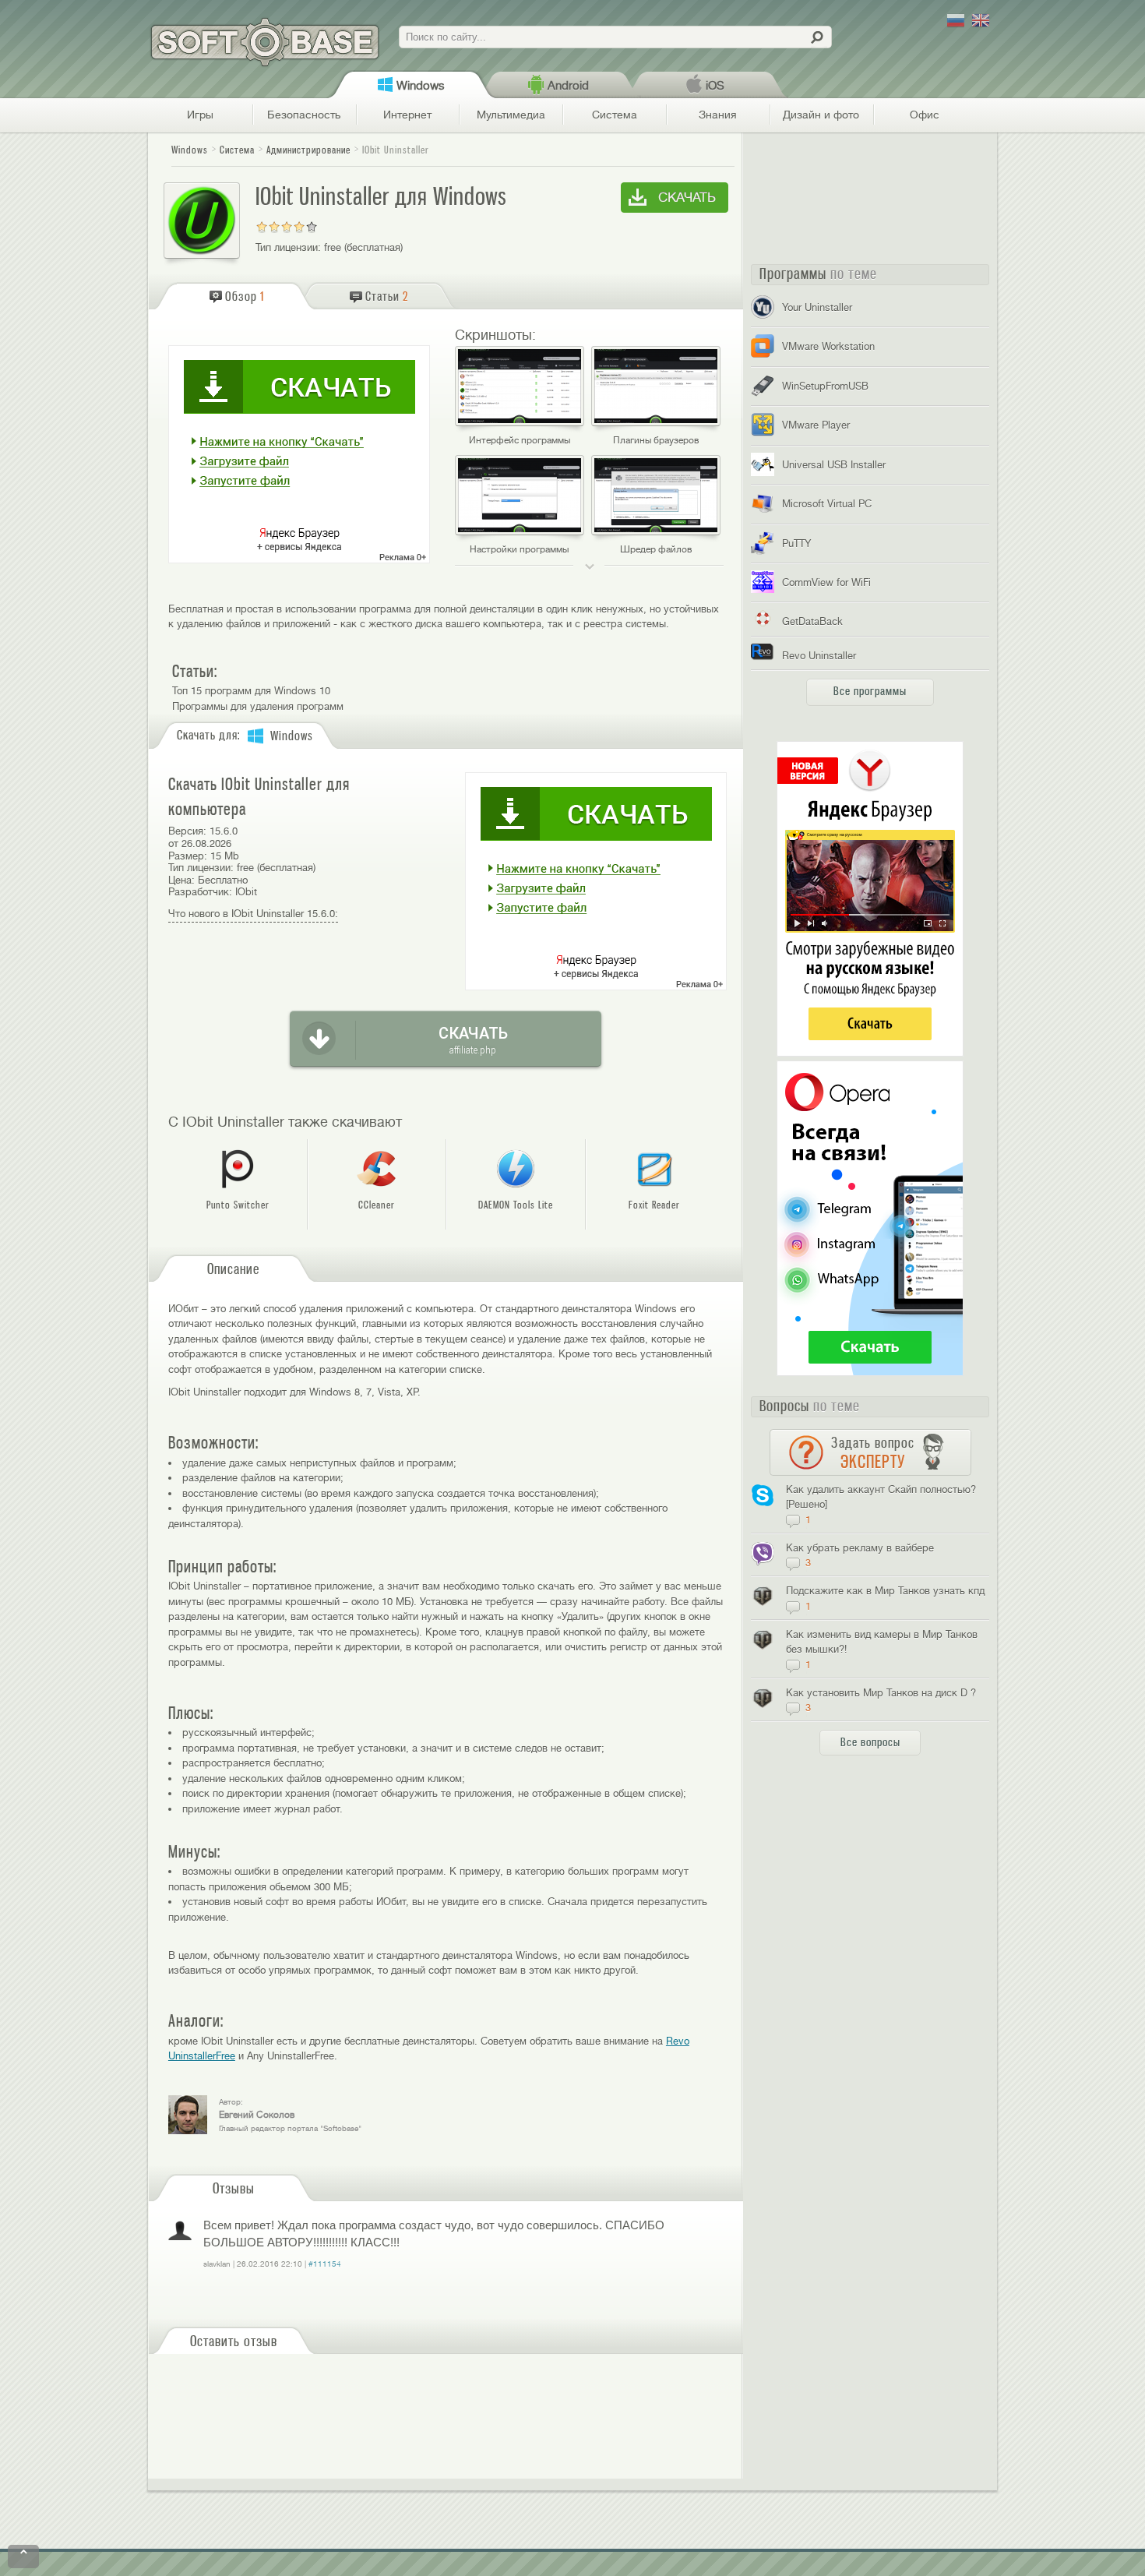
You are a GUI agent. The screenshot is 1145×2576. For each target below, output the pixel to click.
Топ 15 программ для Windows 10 (251, 691)
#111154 (325, 2264)
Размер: (188, 856)
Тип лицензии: (288, 247)
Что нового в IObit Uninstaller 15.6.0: (253, 914)
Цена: (181, 880)
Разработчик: (200, 892)
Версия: (187, 831)
